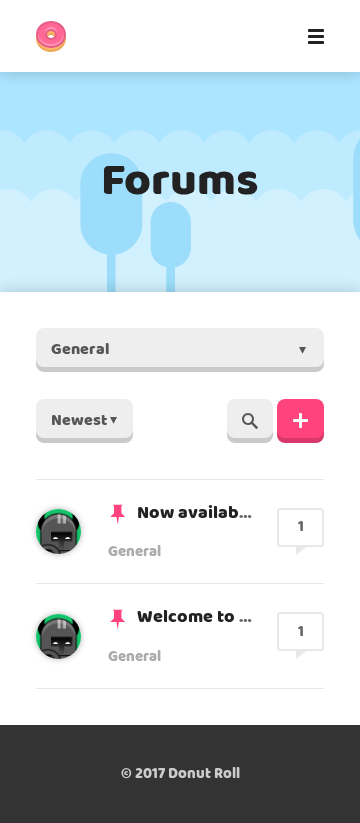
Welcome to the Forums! (237, 617)
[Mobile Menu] (310, 36)
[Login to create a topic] (300, 421)
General (134, 552)
